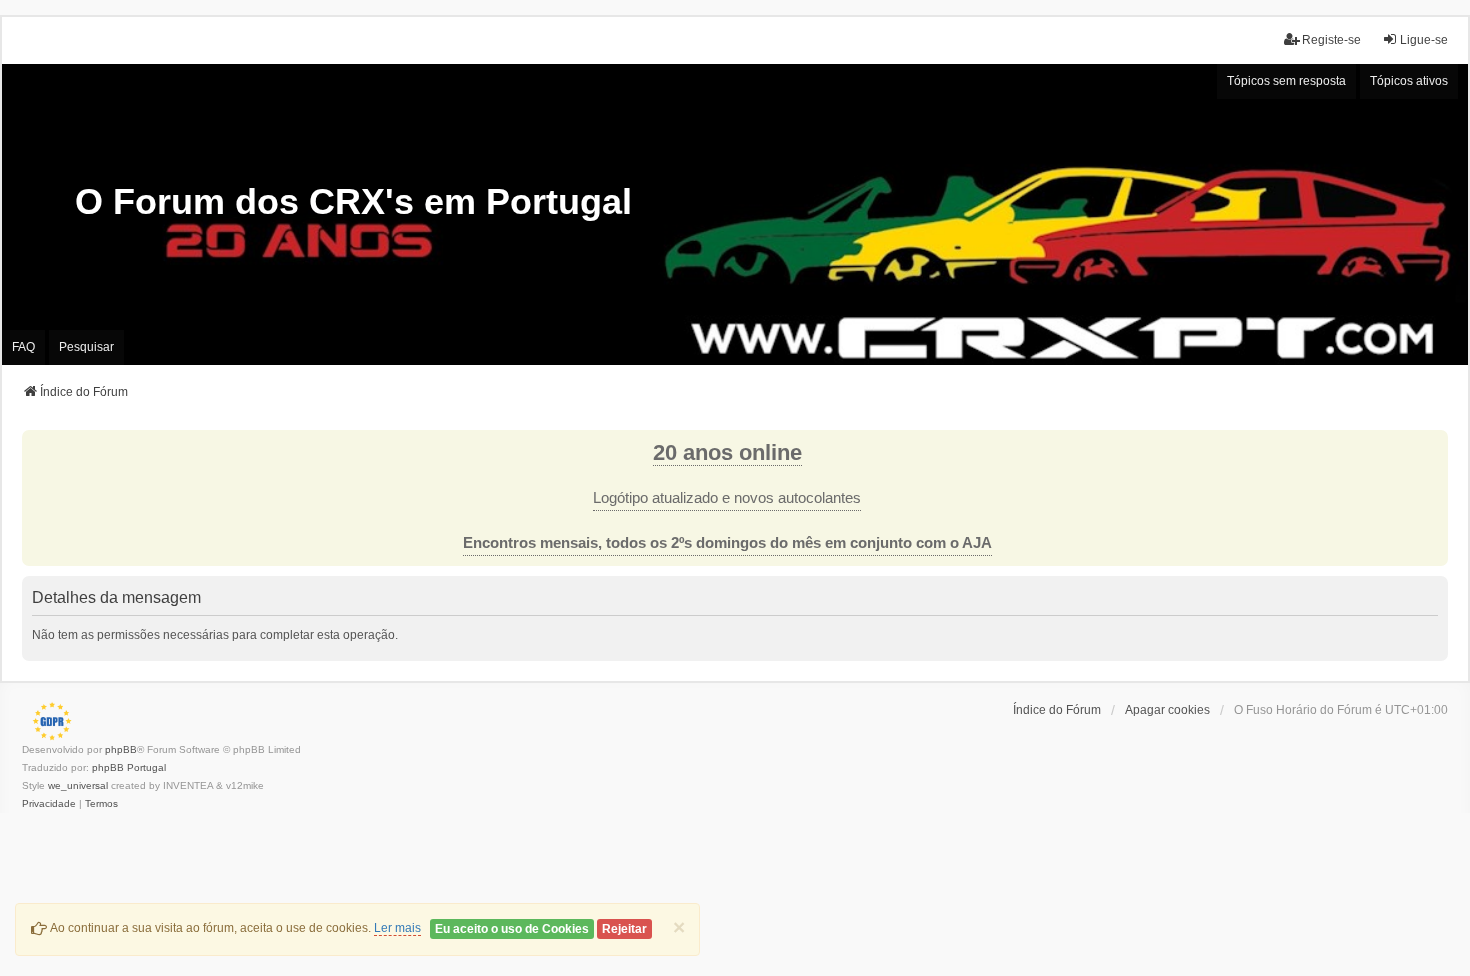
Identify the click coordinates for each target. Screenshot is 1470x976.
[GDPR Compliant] (47, 721)
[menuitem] (49, 804)
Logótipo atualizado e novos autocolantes (727, 498)
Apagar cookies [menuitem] (1167, 710)
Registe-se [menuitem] (1331, 40)
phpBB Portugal (129, 767)
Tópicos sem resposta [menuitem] (1286, 81)
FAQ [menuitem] (23, 347)
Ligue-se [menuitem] (1424, 40)
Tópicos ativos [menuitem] (1409, 81)
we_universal (78, 785)
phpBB (121, 749)
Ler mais (397, 928)
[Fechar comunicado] (1432, 446)
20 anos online (727, 452)
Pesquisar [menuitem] (86, 347)
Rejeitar (624, 929)
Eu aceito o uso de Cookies (512, 929)
